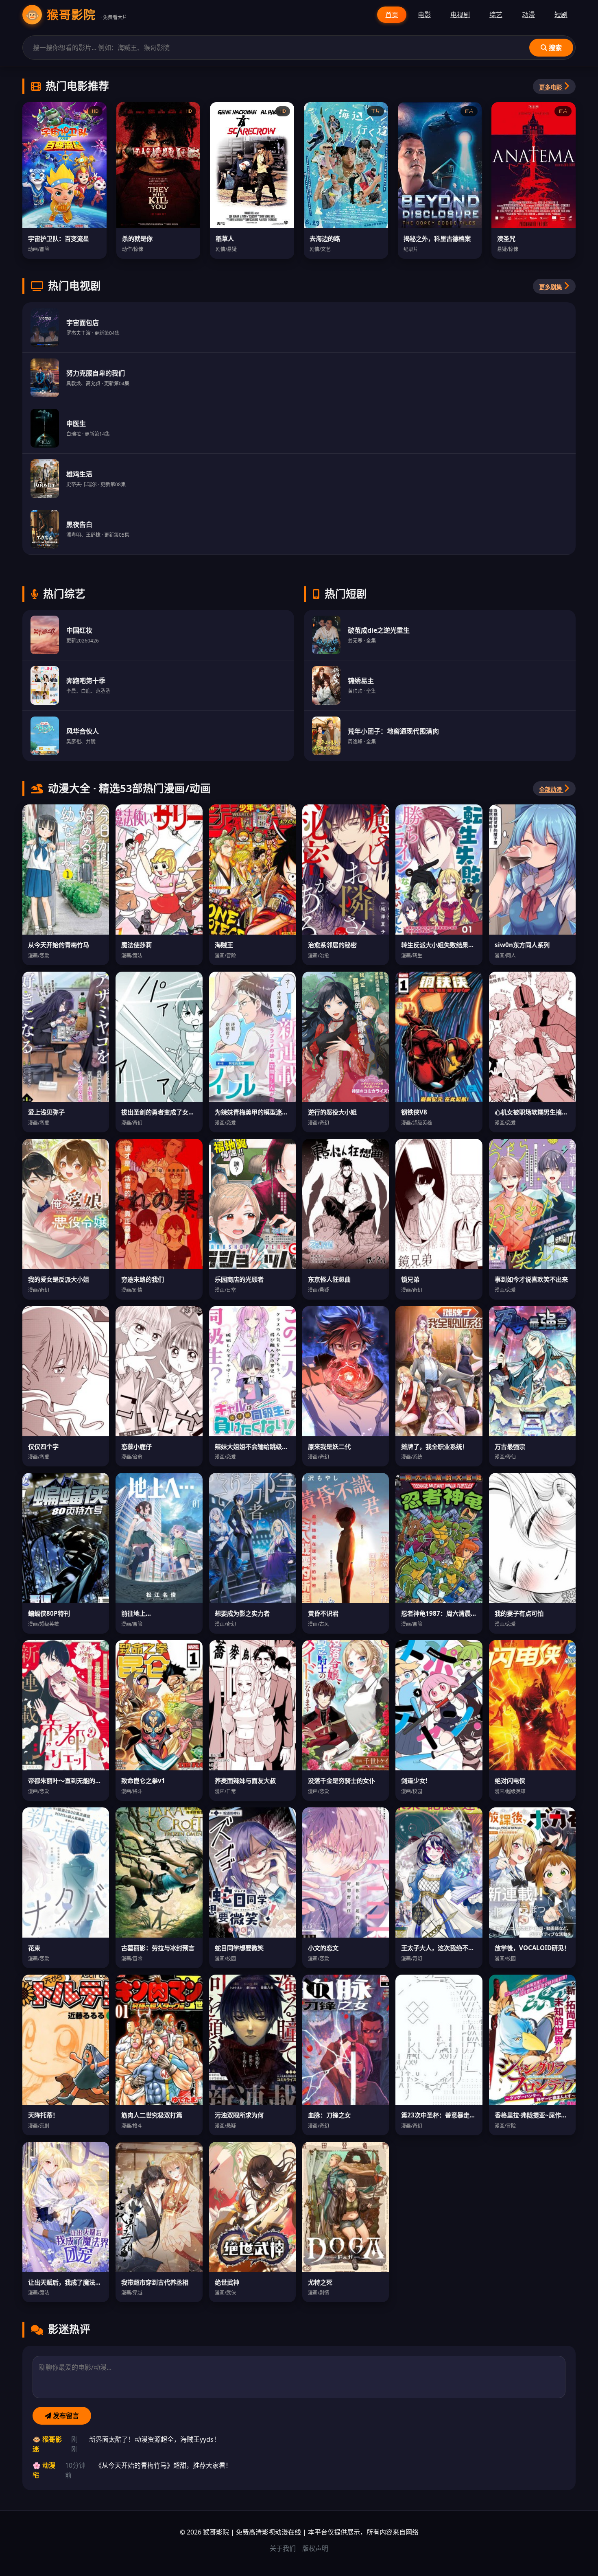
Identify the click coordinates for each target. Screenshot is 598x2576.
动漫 (528, 15)
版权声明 (315, 2548)
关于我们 (283, 2548)
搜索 (554, 48)
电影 (424, 15)
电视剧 (460, 15)
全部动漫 (551, 790)
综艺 (496, 15)
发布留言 (65, 2416)
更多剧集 (551, 287)
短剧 (561, 15)
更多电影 (551, 87)
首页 (392, 15)
